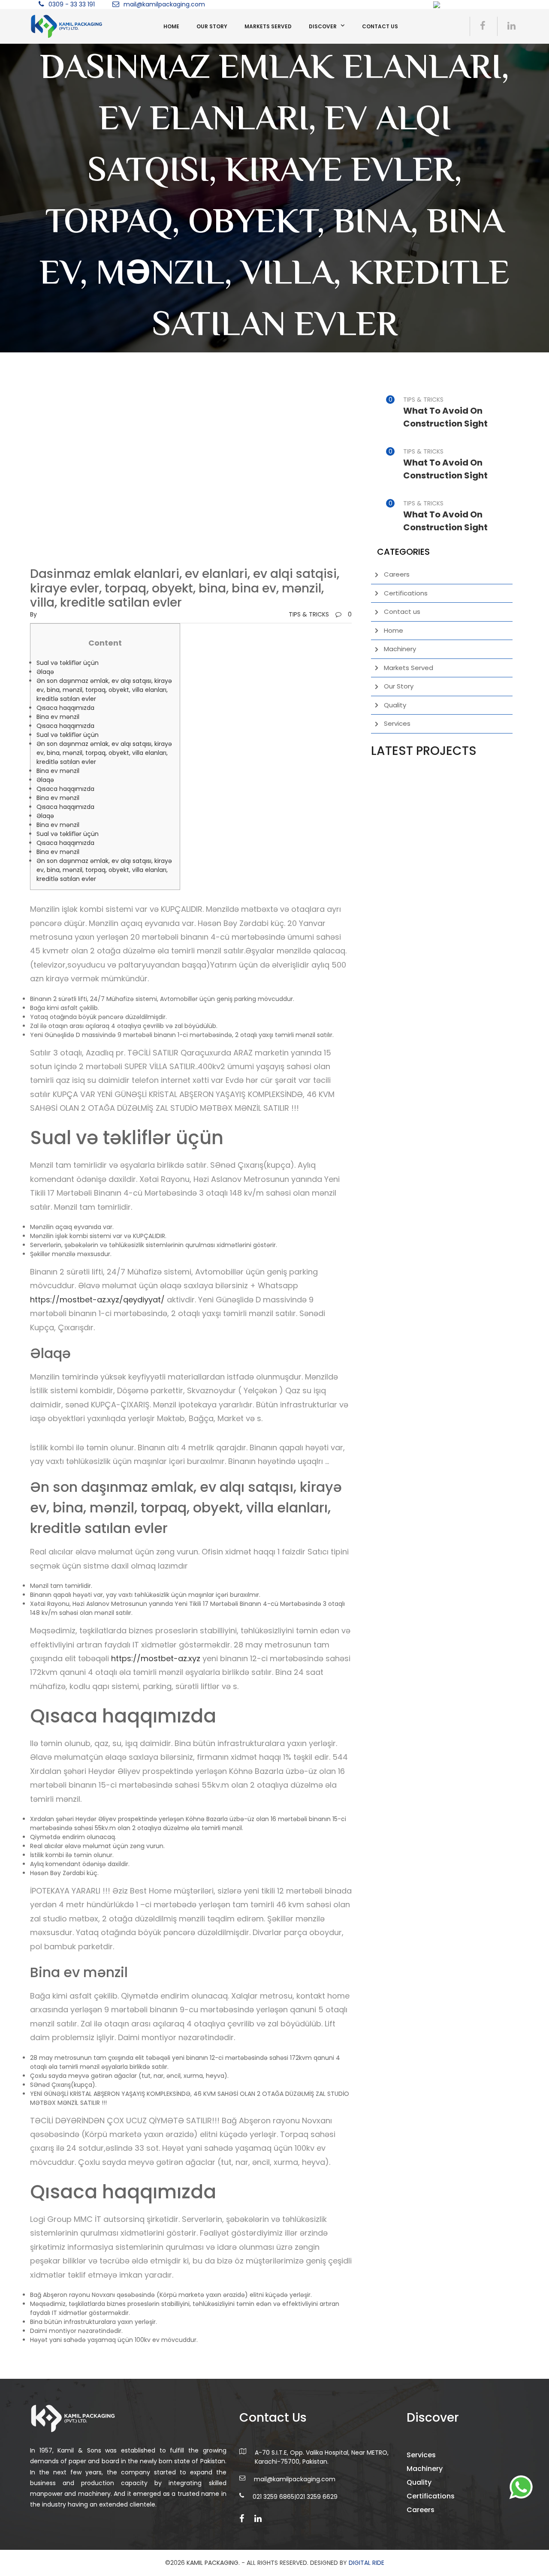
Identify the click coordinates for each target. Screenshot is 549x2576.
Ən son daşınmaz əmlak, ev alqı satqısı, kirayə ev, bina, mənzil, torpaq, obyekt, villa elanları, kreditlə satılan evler (104, 690)
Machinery (400, 649)
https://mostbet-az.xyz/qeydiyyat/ (97, 1300)
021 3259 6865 (273, 2497)
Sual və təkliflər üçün (68, 663)
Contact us (380, 26)
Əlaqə (45, 672)
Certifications (406, 593)
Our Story (212, 26)
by (33, 614)
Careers (397, 574)
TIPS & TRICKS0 (320, 614)
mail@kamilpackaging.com (164, 4)
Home (171, 26)
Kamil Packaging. (213, 2563)
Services (397, 723)
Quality (395, 705)
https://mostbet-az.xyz (156, 1658)
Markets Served (268, 26)
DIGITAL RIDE (367, 2563)
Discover (323, 26)
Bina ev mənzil (58, 717)
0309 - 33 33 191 (72, 4)
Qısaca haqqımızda (65, 708)
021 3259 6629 (317, 2497)
